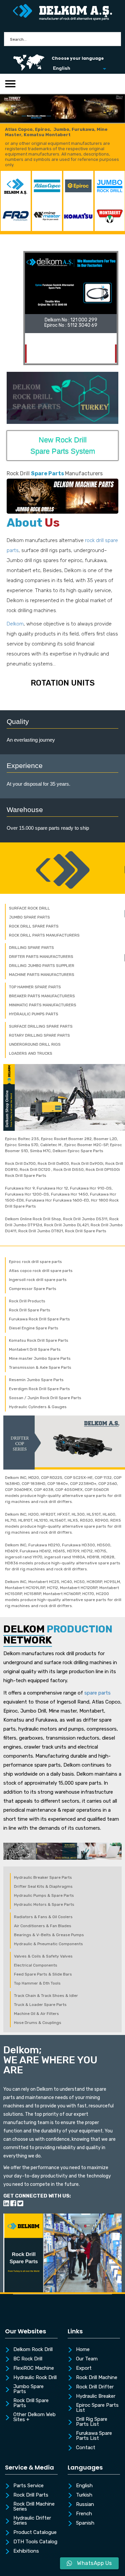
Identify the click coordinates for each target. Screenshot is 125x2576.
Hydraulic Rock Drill (35, 2378)
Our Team (87, 2359)
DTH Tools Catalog (35, 2542)
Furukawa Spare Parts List (94, 2436)
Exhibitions (26, 2551)
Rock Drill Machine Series (34, 2507)
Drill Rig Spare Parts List (92, 2422)
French (84, 2514)
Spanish (85, 2523)
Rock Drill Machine (97, 2378)
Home (83, 2350)
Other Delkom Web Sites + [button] (34, 2417)
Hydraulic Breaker (96, 2396)
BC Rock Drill (28, 2359)
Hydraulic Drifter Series (32, 2521)
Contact (86, 2448)
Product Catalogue (35, 2533)
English (84, 2486)
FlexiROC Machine (34, 2368)
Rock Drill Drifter (95, 2387)
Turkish (84, 2495)
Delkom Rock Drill (33, 2350)
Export (84, 2368)
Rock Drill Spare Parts (31, 2403)
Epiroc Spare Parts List (97, 2408)
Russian (85, 2505)
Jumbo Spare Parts (28, 2389)
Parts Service (28, 2486)
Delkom (15, 624)
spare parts (97, 1693)
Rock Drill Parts (31, 2495)
